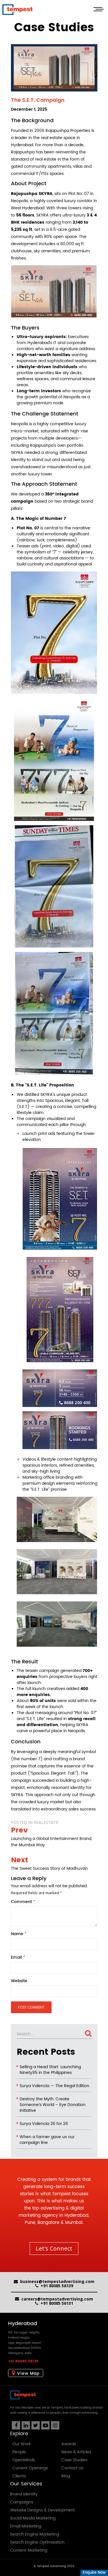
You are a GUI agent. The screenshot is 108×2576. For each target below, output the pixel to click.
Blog (66, 2476)
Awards (69, 2444)
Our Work (22, 2444)
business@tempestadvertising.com (57, 2281)
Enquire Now (94, 2573)
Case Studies (74, 2460)
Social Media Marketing (33, 2518)
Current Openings (30, 2468)
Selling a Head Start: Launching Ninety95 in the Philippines (50, 2070)
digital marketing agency (51, 2212)
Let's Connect (54, 2248)
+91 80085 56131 (57, 2303)
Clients (19, 2476)
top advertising (48, 2208)
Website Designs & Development (42, 2510)
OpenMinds (24, 2460)
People (19, 2452)
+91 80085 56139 (57, 2286)
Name (19, 1934)
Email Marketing (26, 2526)
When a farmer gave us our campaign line (47, 2140)
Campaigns (22, 2502)
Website (19, 1981)
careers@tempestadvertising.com (57, 2299)
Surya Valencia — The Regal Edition (54, 2086)
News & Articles (76, 2452)
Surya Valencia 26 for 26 (44, 2124)
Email (18, 1958)
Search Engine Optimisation (37, 2542)
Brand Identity (24, 2494)
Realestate (46, 1822)
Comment (23, 1902)
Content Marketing (29, 2550)
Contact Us (72, 2468)
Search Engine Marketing (35, 2534)
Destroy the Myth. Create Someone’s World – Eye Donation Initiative (53, 2105)
